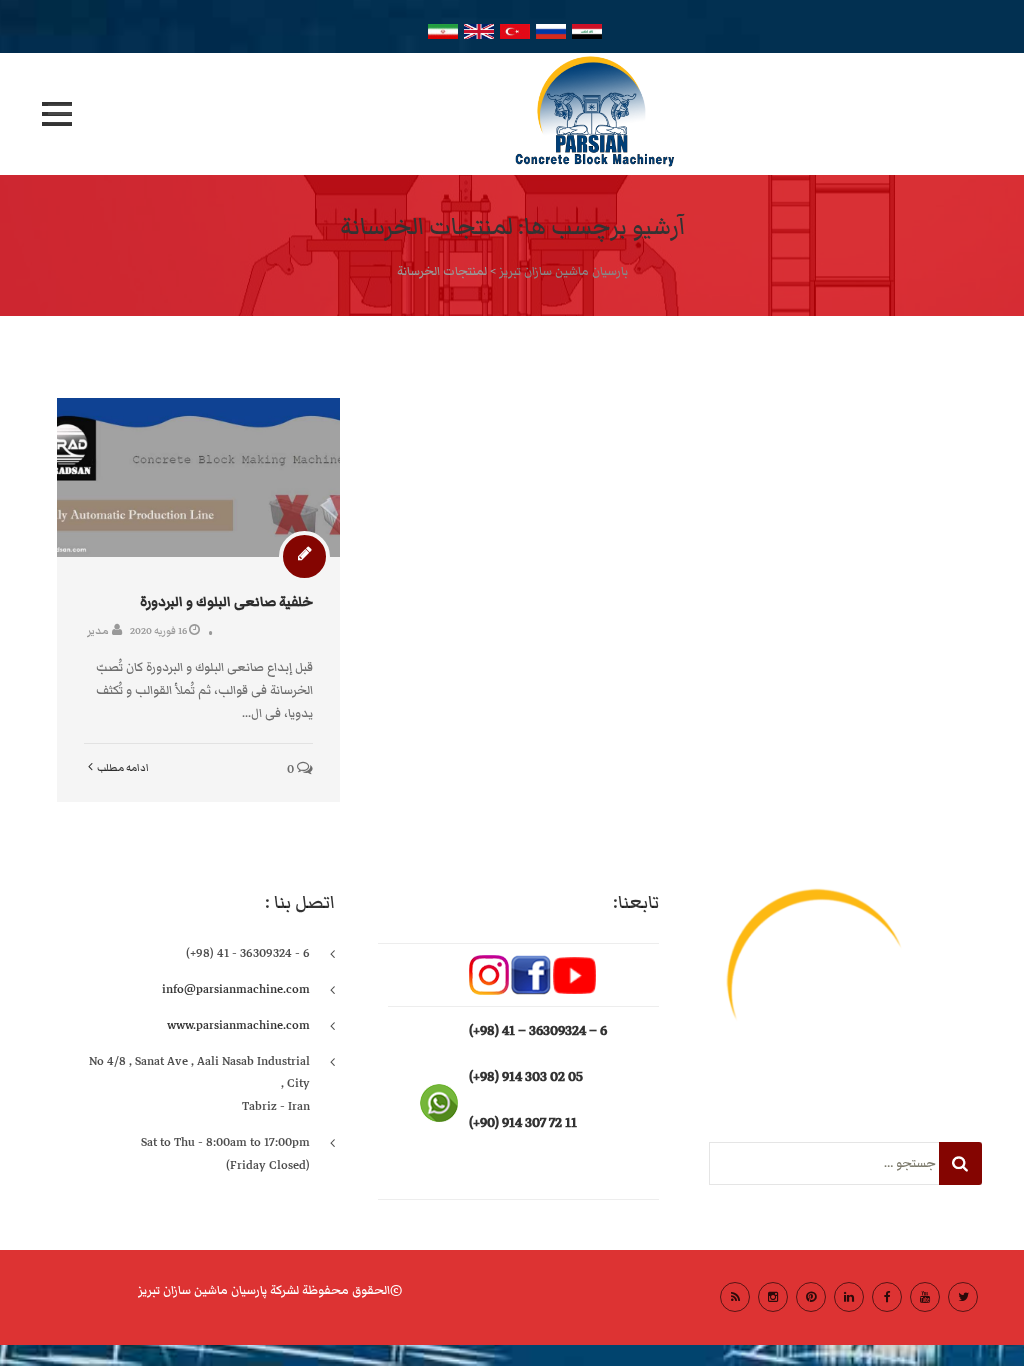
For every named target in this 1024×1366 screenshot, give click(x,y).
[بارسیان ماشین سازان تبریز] (512, 114)
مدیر (98, 630)
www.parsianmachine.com (238, 1025)
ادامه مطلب (123, 768)
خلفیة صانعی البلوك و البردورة (226, 602)
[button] (57, 114)
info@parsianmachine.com (236, 989)
